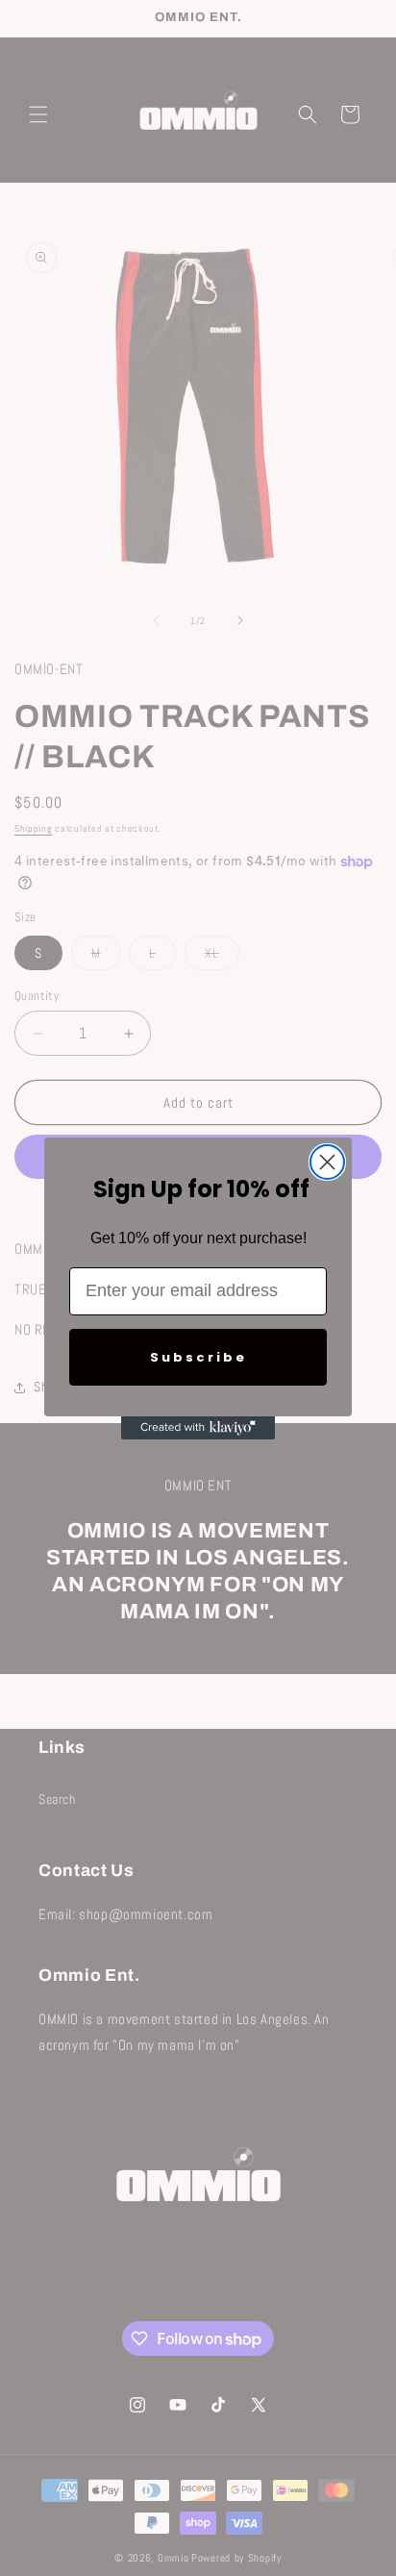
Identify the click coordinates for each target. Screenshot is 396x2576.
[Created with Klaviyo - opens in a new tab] (198, 1428)
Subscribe (198, 1357)
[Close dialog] (327, 1162)
